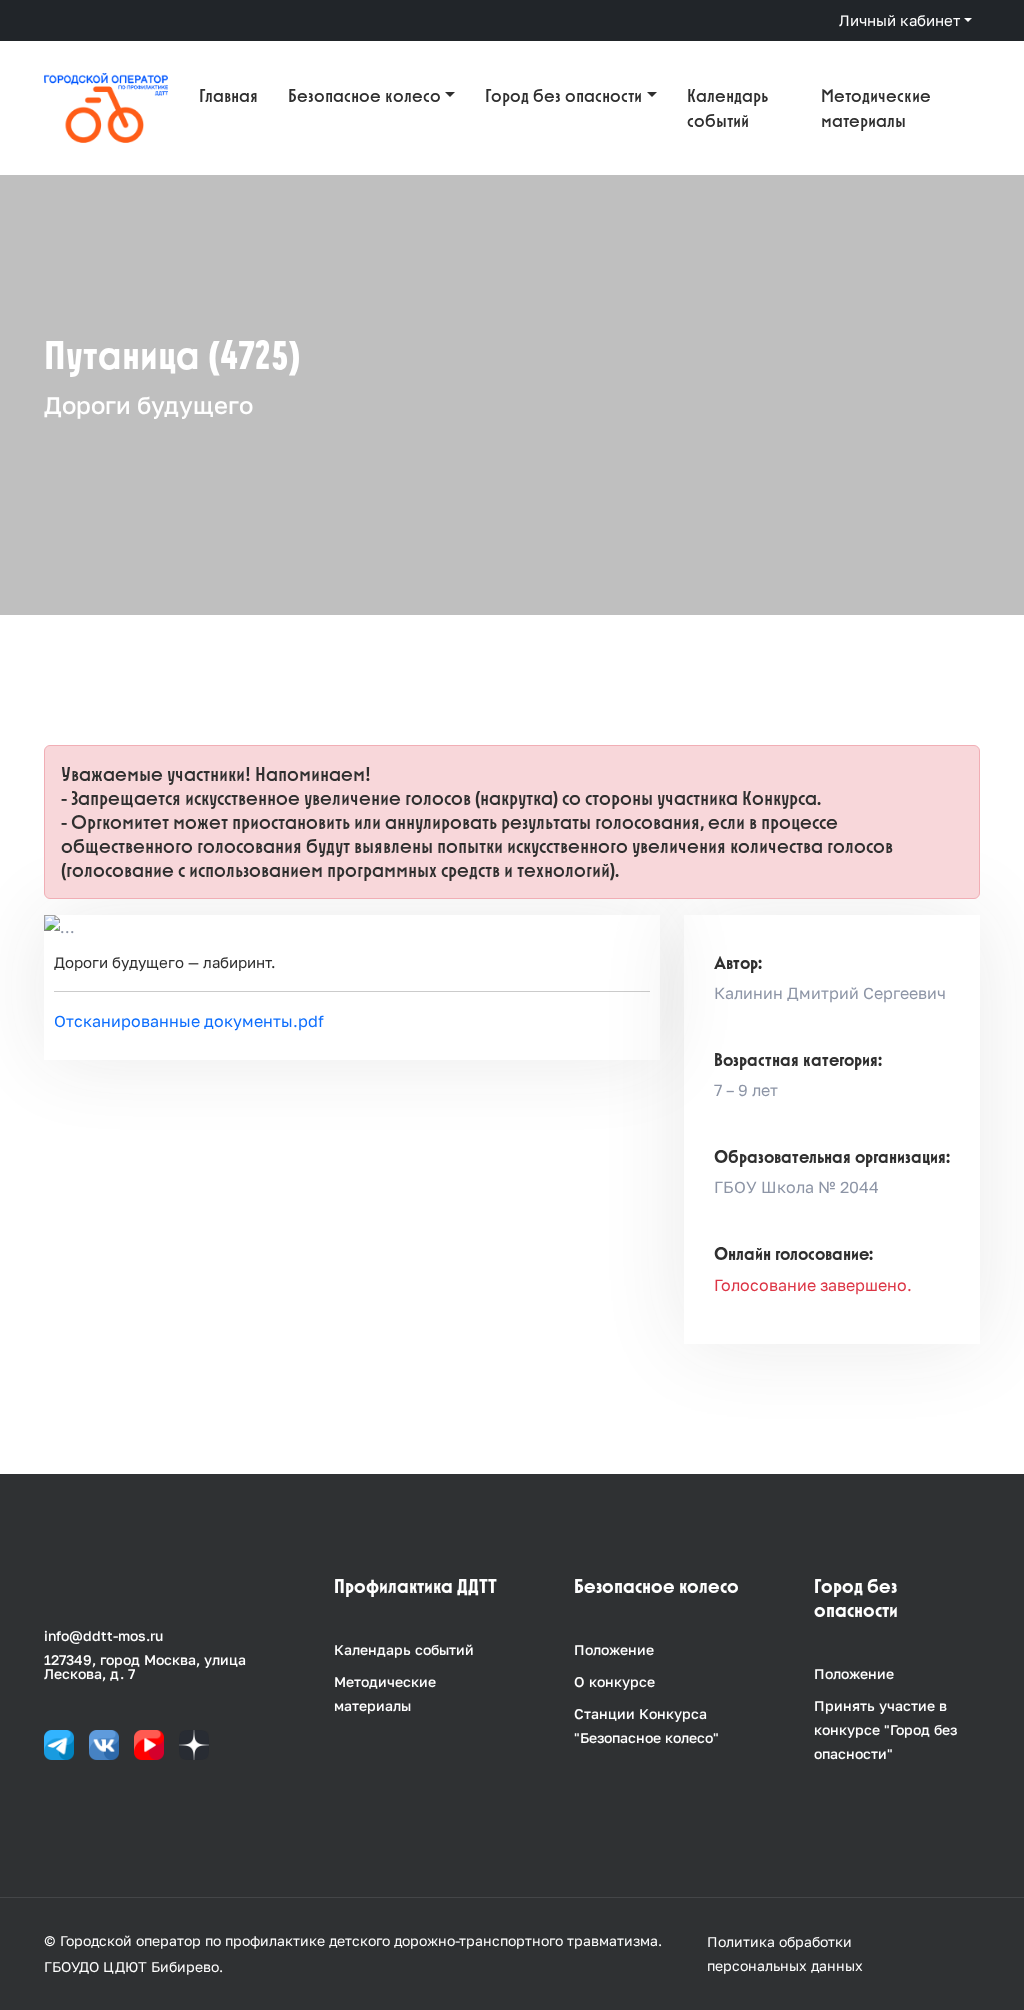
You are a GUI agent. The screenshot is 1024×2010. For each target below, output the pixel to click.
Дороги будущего (148, 404)
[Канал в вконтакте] (104, 1743)
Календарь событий (727, 108)
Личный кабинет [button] (899, 20)
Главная (228, 95)
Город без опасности (563, 95)
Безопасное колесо (364, 95)
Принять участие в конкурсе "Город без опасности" (885, 1729)
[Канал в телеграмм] (59, 1743)
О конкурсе (614, 1681)
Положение (614, 1649)
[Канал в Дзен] (194, 1743)
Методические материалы (876, 108)
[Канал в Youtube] (149, 1743)
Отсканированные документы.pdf (189, 1021)
